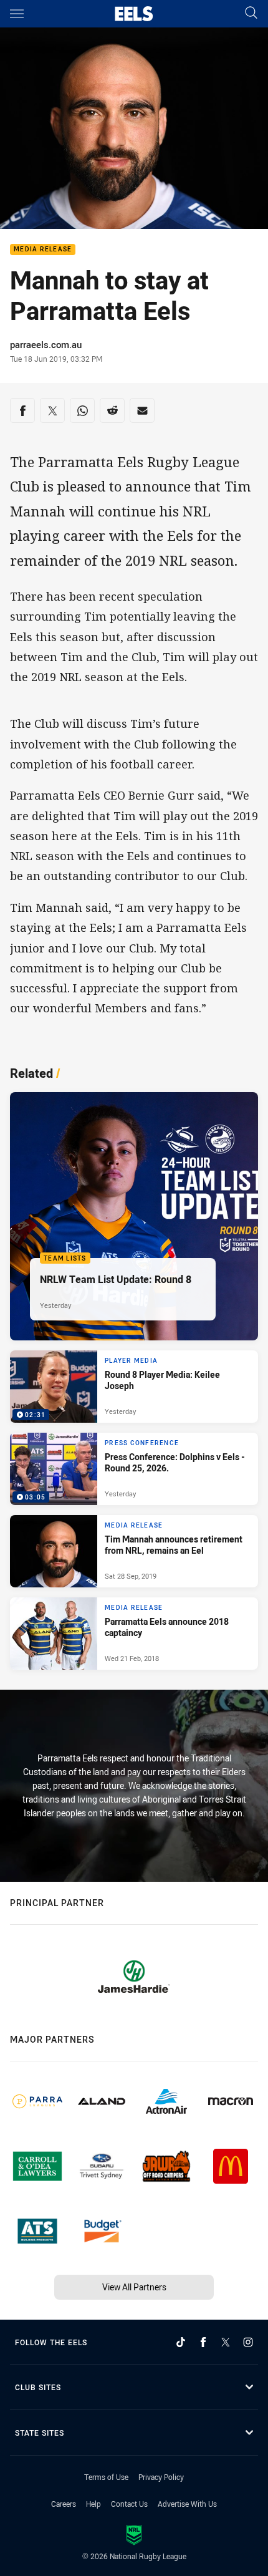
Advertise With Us (187, 2504)
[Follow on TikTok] (181, 2342)
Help (93, 2504)
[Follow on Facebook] (203, 2342)
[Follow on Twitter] (226, 2342)
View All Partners (134, 2287)
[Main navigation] (17, 14)
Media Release (43, 250)
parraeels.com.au (46, 344)
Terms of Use (106, 2477)
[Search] (251, 13)
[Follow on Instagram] (248, 2342)
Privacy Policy (161, 2477)
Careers (64, 2504)
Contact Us (129, 2504)
